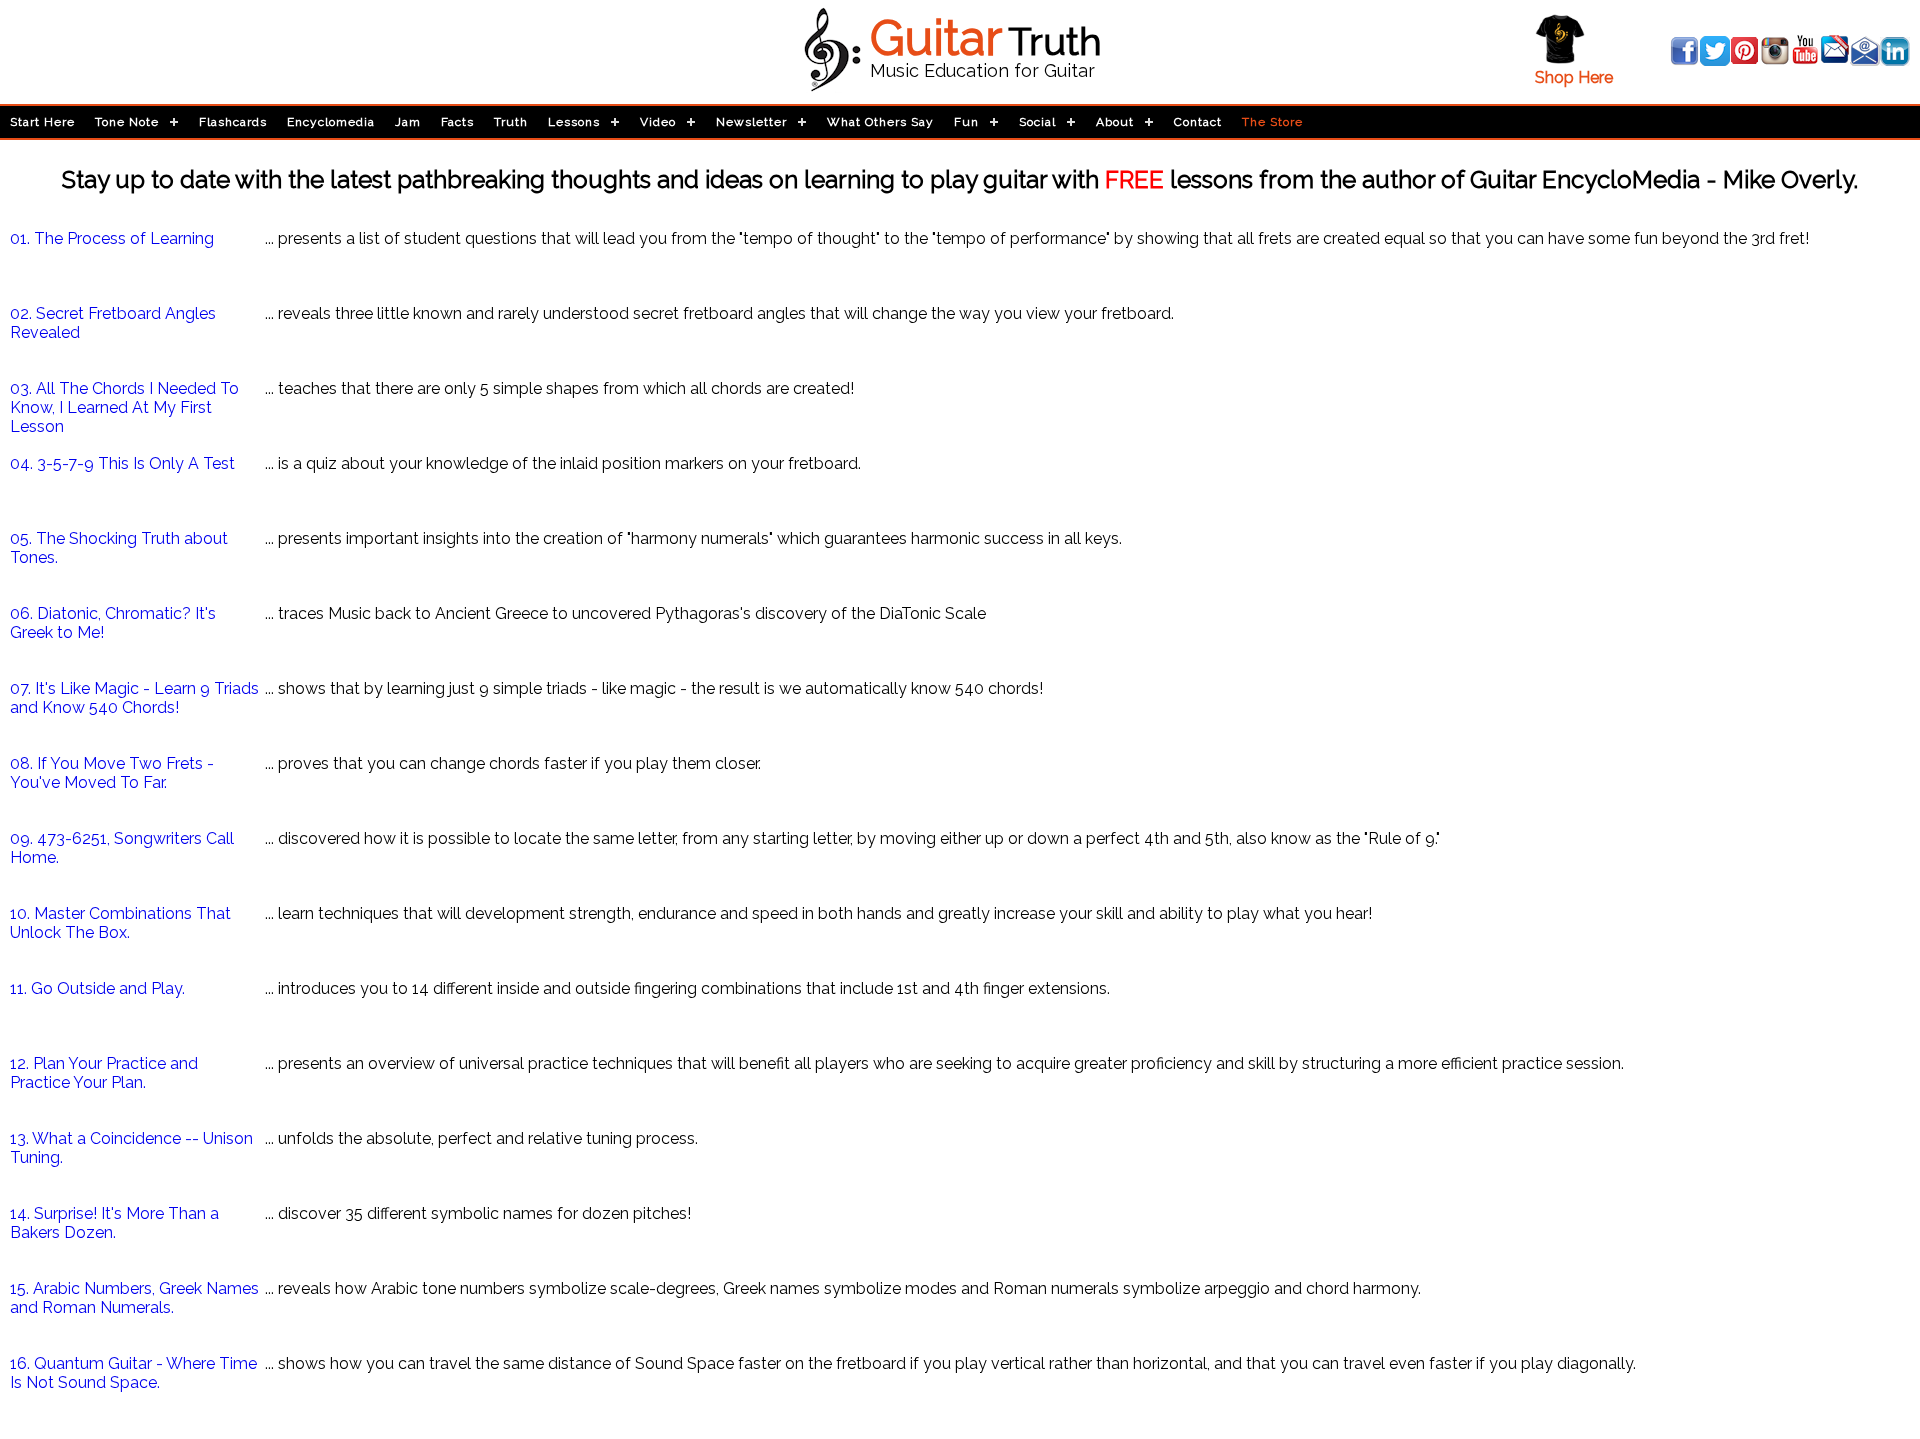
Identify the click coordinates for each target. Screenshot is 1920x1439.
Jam (408, 122)
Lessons (574, 122)
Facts (457, 122)
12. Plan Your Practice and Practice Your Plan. (104, 1073)
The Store (1272, 122)
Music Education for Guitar (982, 70)
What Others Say (880, 122)
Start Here (42, 122)
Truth (511, 122)
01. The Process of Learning (112, 238)
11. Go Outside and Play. (97, 988)
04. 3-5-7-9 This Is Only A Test (122, 463)
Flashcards (233, 122)
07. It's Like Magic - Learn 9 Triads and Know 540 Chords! (134, 698)
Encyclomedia (331, 122)
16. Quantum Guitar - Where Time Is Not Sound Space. (133, 1373)
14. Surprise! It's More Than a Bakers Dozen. (114, 1223)
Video (658, 122)
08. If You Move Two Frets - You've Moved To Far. (112, 773)
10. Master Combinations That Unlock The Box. (120, 923)
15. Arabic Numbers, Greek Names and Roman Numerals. (134, 1298)
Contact (1198, 122)
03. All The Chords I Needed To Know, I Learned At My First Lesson (124, 407)
